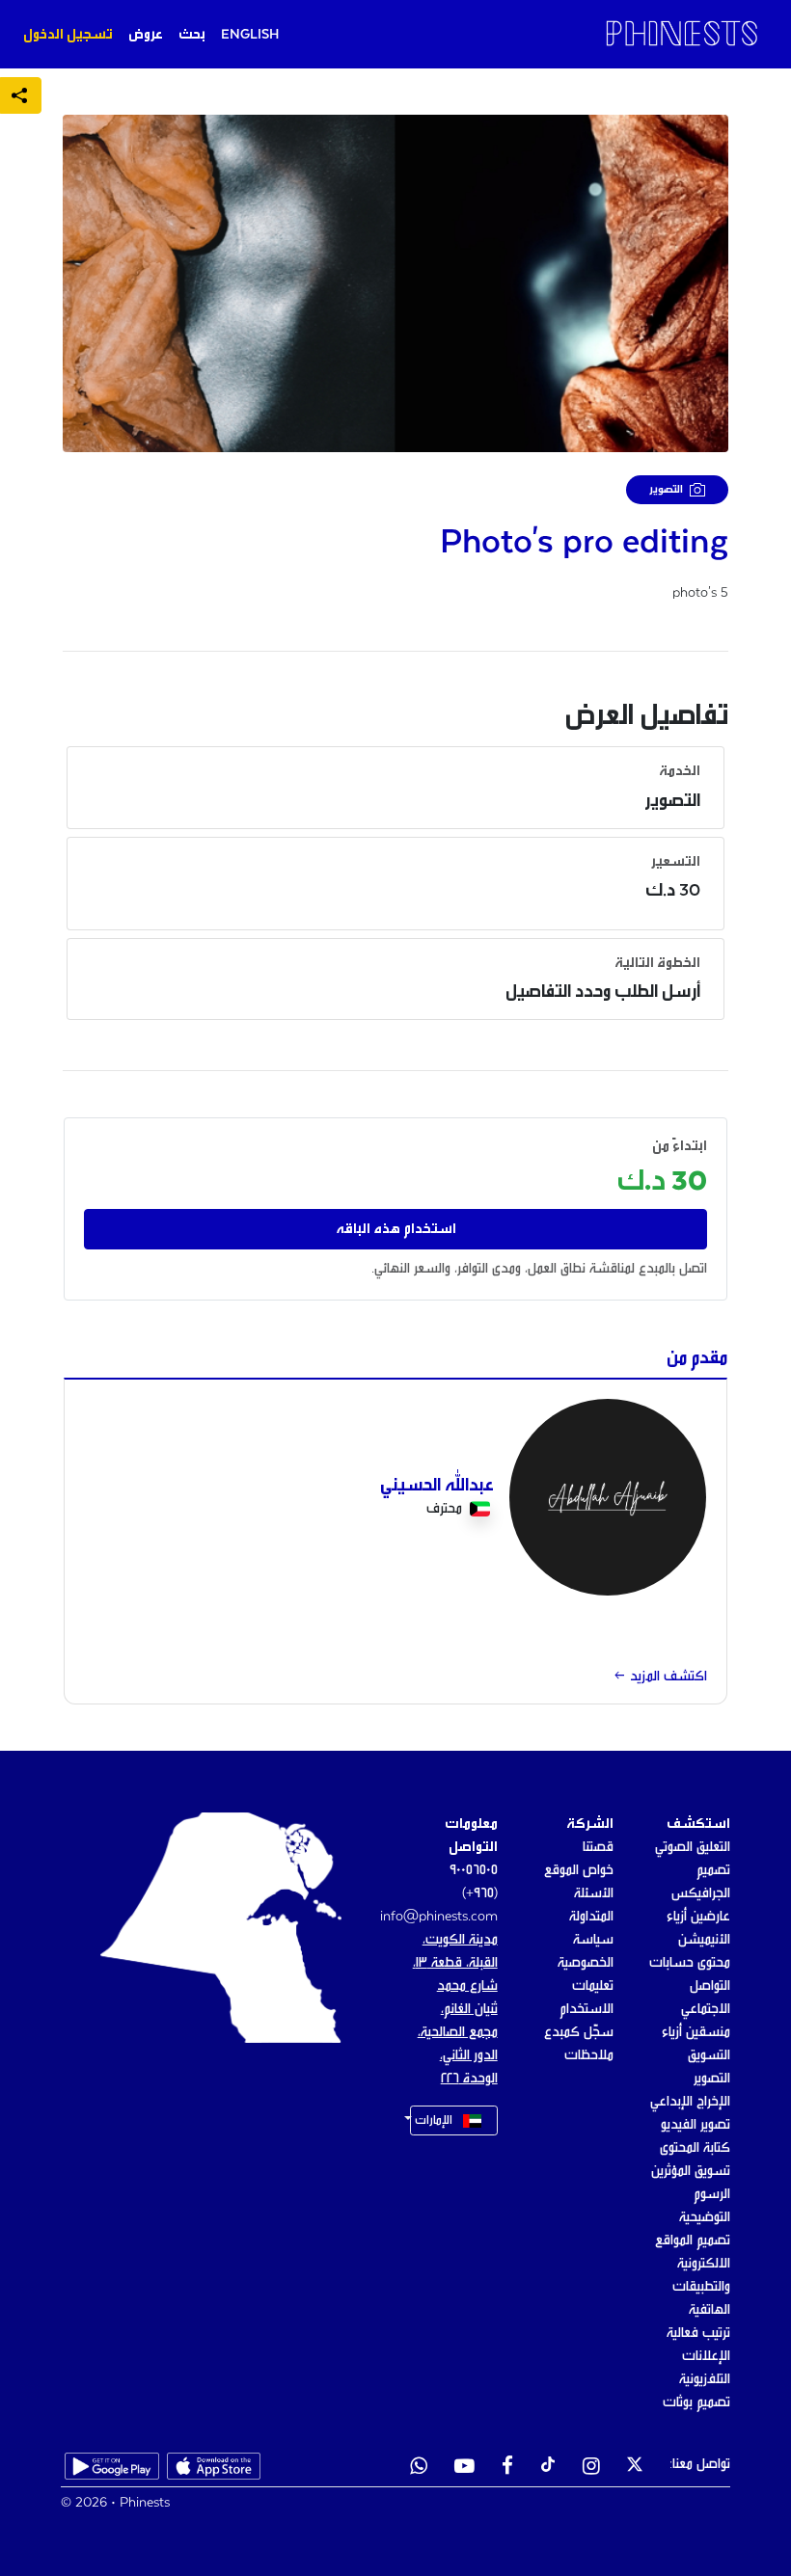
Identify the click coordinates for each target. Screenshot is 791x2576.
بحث (192, 35)
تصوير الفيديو (696, 2125)
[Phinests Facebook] (507, 2468)
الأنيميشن (704, 1940)
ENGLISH (250, 35)
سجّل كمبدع (579, 2032)
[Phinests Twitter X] (635, 2468)
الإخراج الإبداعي (690, 2102)
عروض (146, 35)
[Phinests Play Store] (112, 2468)
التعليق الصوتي (693, 1847)
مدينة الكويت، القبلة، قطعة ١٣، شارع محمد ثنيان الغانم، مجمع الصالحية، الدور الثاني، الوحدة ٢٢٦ (455, 2009)
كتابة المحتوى (695, 2148)
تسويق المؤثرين (691, 2171)
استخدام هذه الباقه (396, 1229)
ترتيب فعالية (698, 2333)
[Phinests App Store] (214, 2468)
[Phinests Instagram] (591, 2468)
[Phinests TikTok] (548, 2468)
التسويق (709, 2055)
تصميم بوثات (696, 2402)
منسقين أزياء (696, 2032)
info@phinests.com (439, 1917)
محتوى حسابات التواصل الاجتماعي (690, 1986)
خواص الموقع (579, 1870)
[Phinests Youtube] (464, 2468)
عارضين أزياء (698, 1917)
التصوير (712, 2079)
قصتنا (598, 1847)
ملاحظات (589, 2055)
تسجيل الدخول (68, 35)
